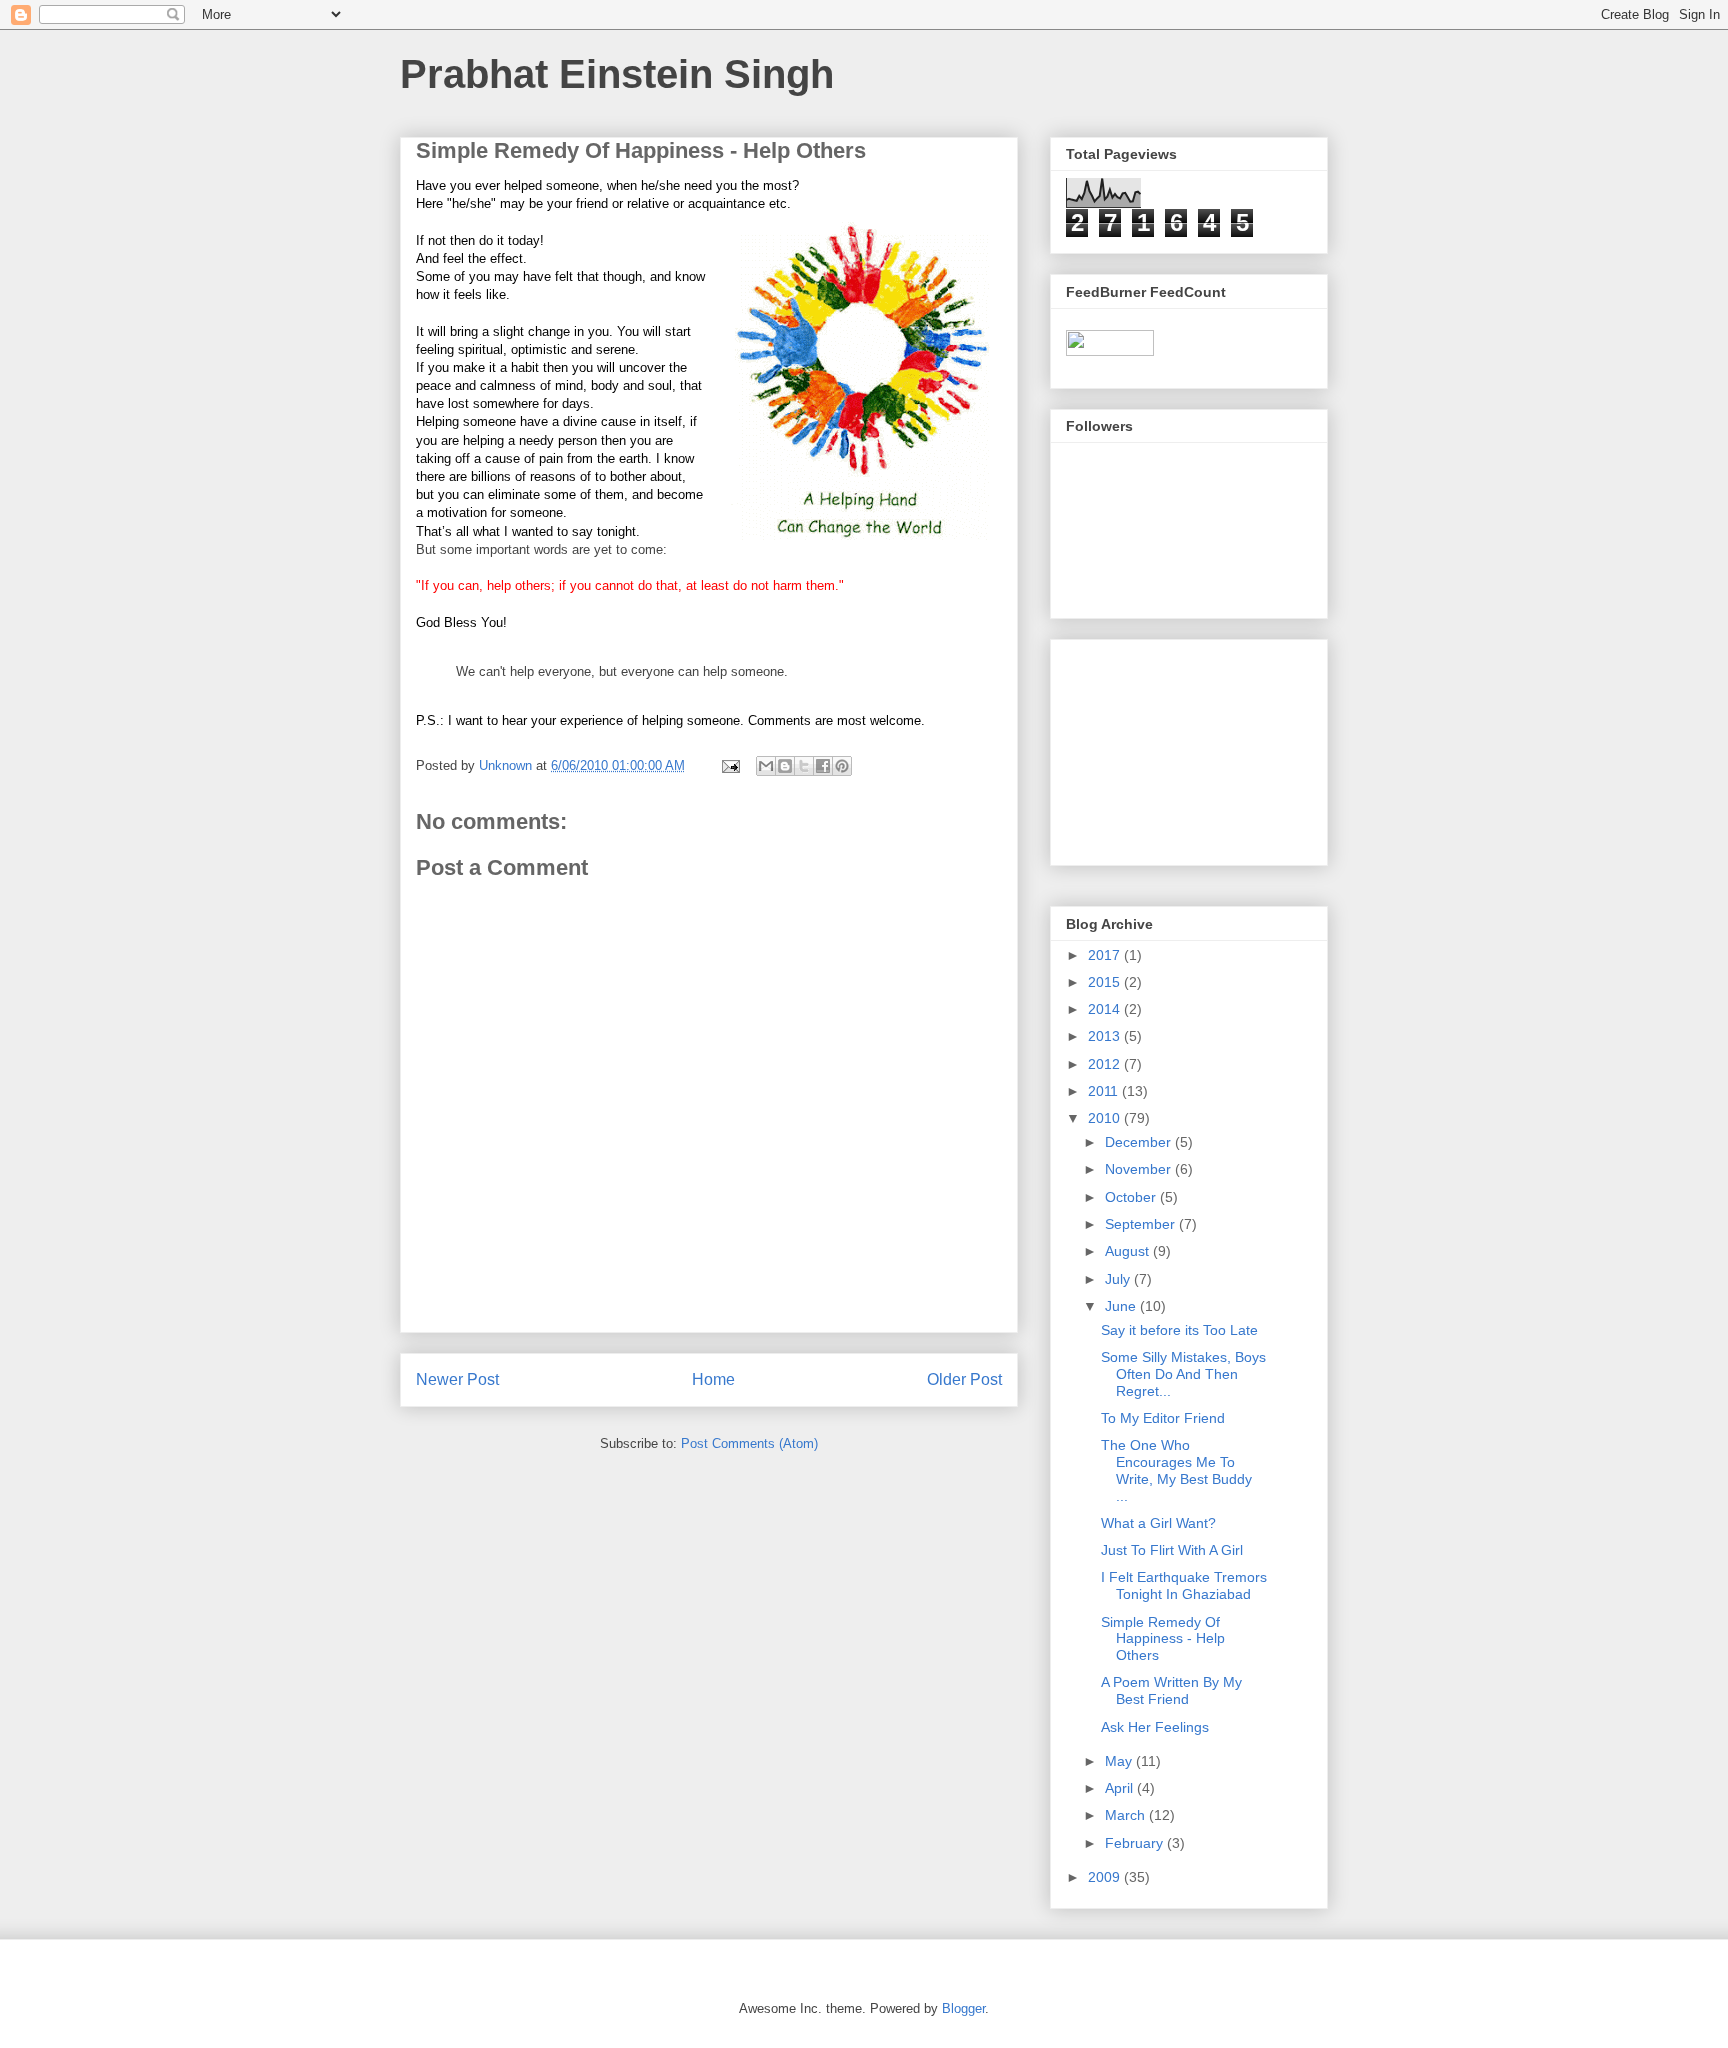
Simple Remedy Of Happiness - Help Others (1163, 1639)
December (1140, 1142)
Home (713, 1379)
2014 (1106, 1009)
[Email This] (766, 766)
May (1120, 1761)
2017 (1106, 955)
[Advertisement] (1166, 747)
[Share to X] (804, 766)
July (1119, 1279)
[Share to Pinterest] (842, 766)
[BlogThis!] (785, 766)
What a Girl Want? (1158, 1523)
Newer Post (457, 1379)
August (1129, 1251)
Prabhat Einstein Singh (617, 74)
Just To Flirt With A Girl (1172, 1550)
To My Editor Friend (1163, 1418)
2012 (1106, 1064)
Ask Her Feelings (1155, 1727)
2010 (1106, 1118)
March (1127, 1815)
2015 (1106, 982)
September (1142, 1224)
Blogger (963, 2008)
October (1132, 1197)
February (1136, 1843)
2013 (1106, 1036)
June (1122, 1306)
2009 (1106, 1877)
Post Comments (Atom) (749, 1443)
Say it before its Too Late (1179, 1330)
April (1121, 1788)
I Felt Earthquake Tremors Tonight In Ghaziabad (1184, 1585)
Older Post (964, 1379)
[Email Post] (729, 765)
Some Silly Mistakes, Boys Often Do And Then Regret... (1183, 1374)
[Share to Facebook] (823, 766)
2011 (1105, 1091)
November (1140, 1169)
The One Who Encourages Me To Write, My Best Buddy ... (1176, 1470)
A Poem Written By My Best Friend (1171, 1690)
